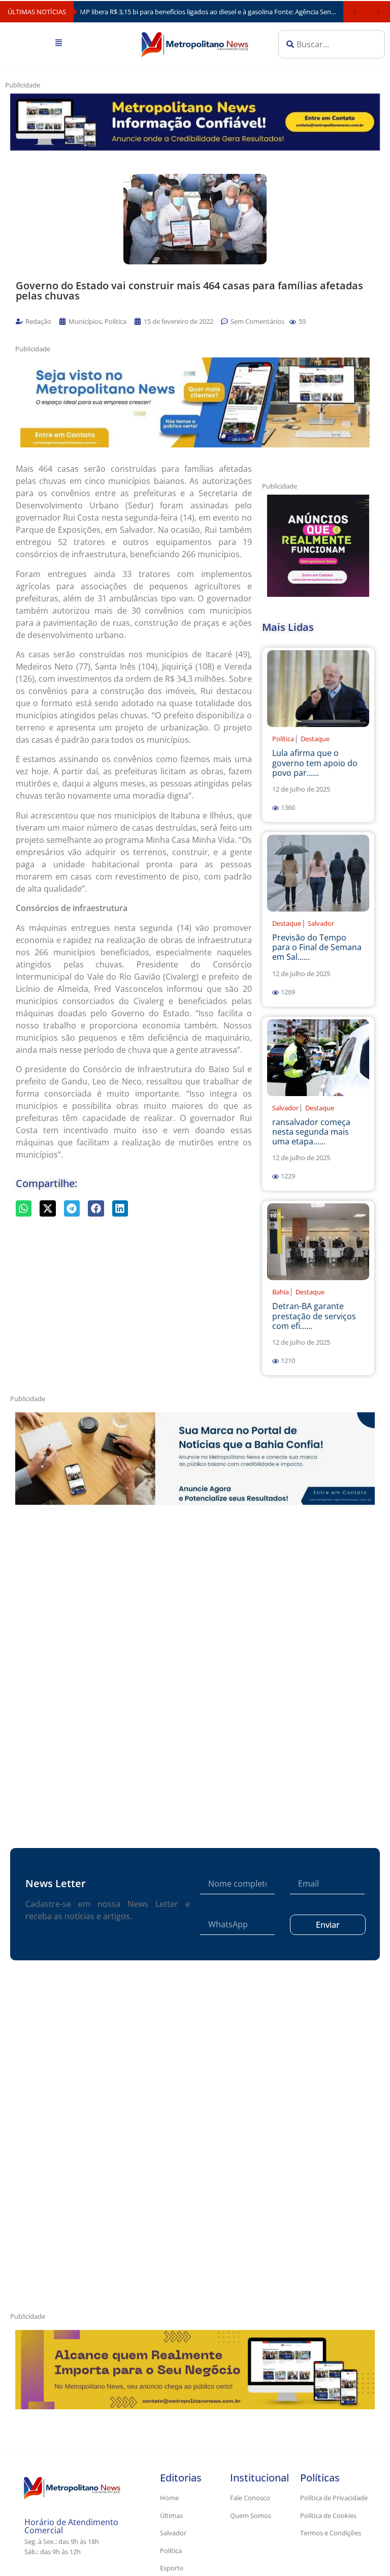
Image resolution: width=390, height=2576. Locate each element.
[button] (293, 322)
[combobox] (332, 44)
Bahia (281, 1292)
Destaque (315, 739)
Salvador (321, 923)
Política (283, 739)
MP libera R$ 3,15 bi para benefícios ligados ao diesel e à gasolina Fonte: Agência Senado (211, 12)
